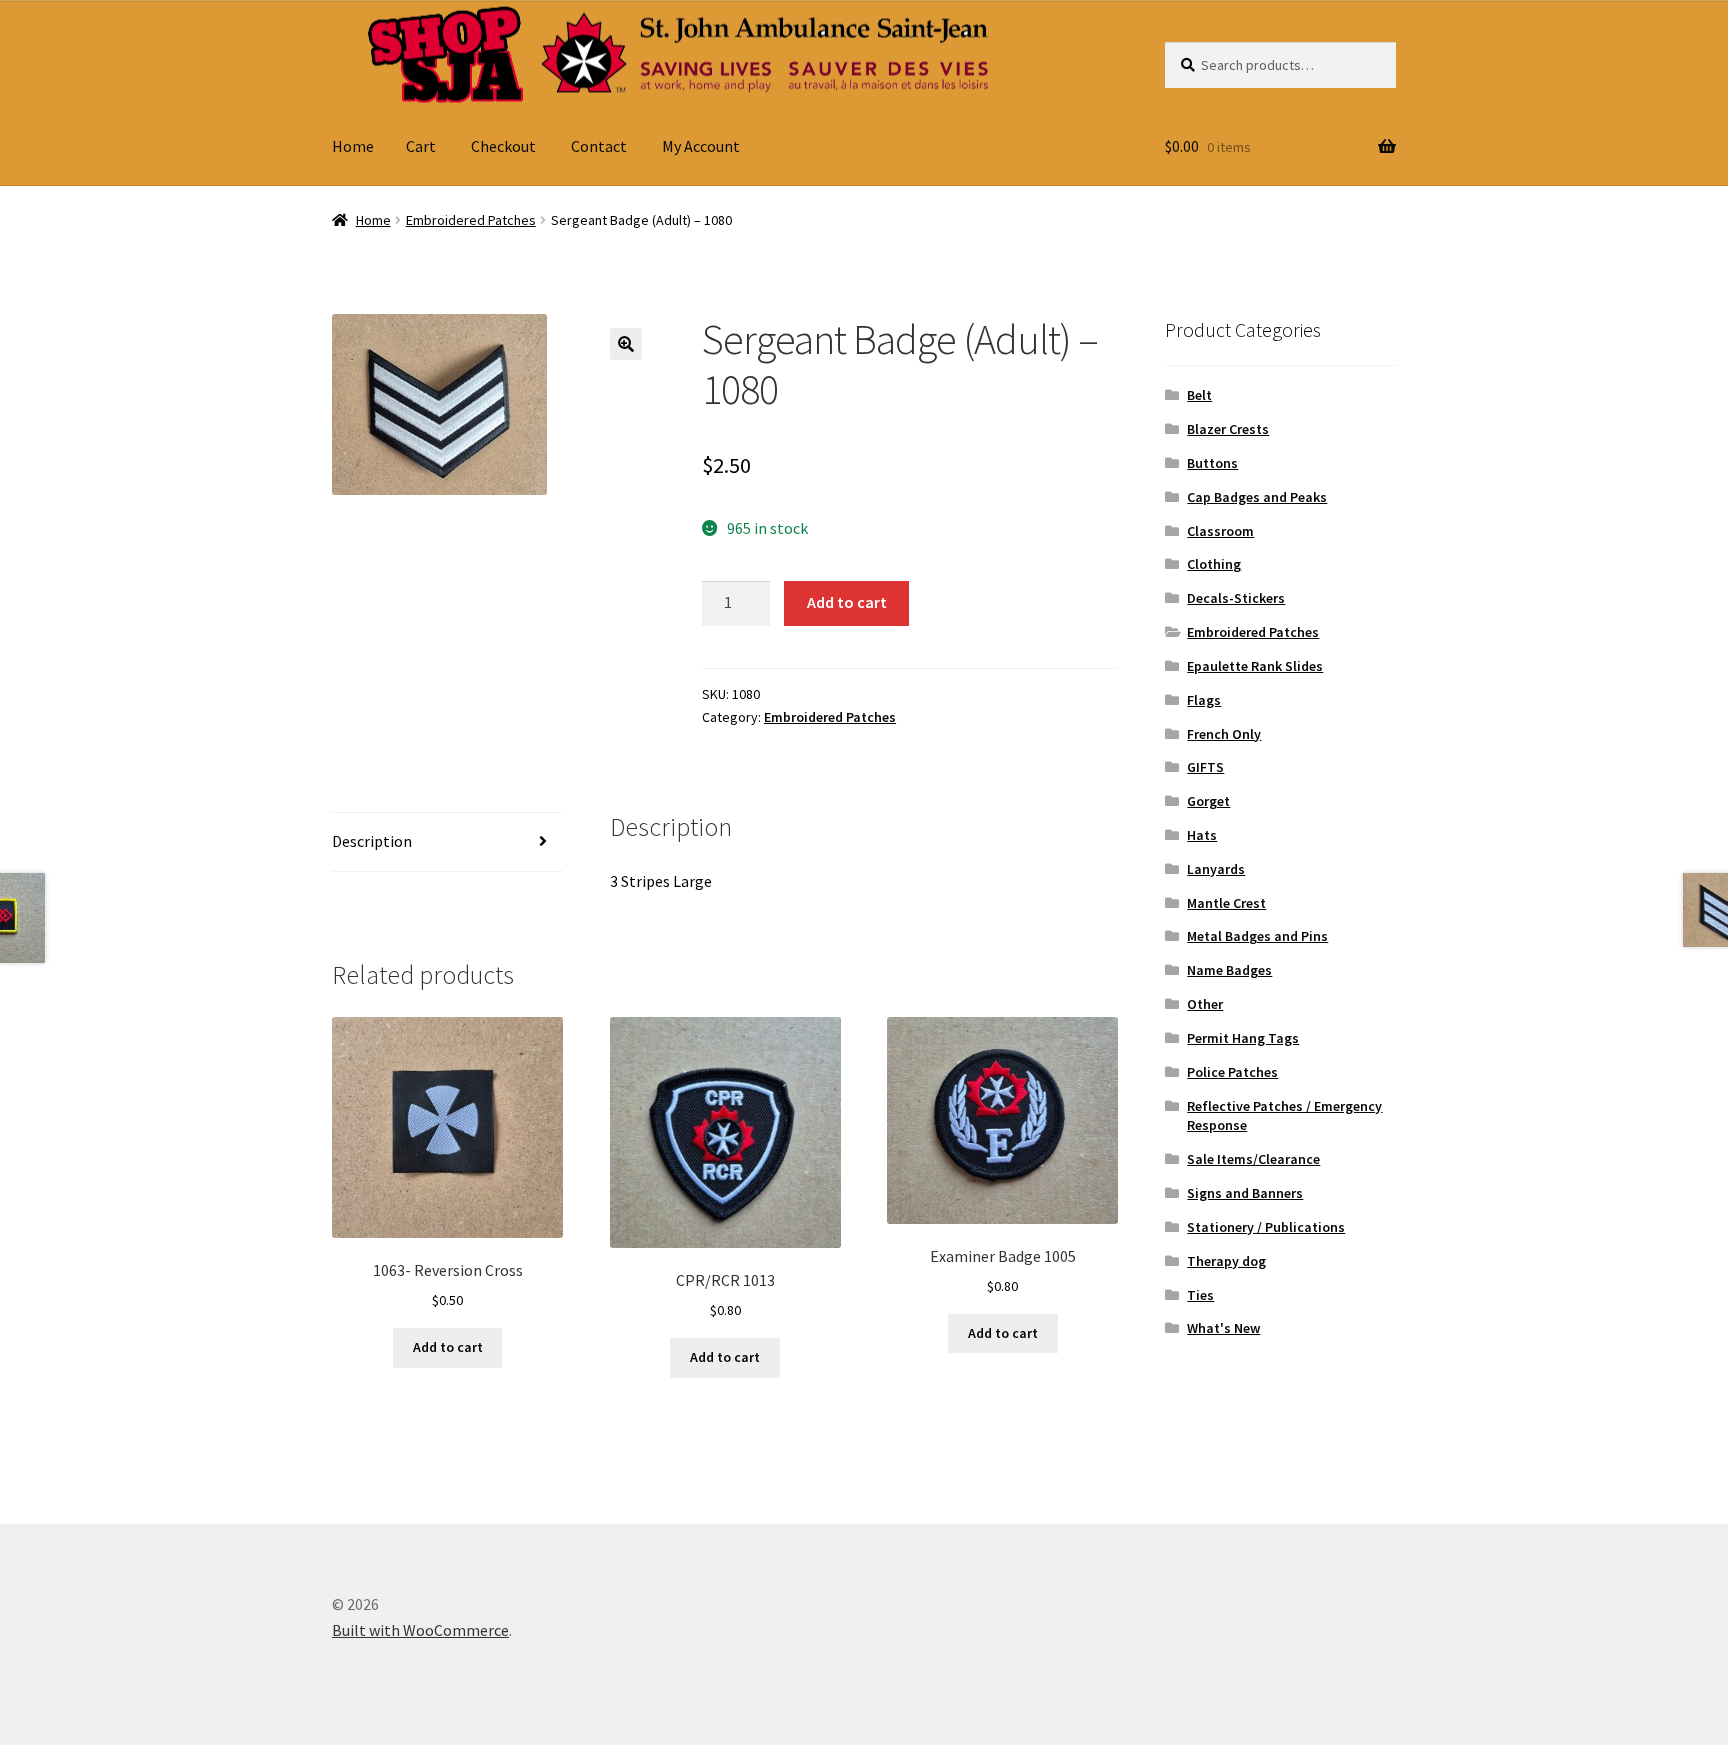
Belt (1199, 395)
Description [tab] (372, 841)
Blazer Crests (1228, 429)
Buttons (1212, 463)
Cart (421, 146)
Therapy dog (1226, 1261)
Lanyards (1216, 869)
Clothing (1214, 564)
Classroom (1220, 531)
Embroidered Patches (471, 220)
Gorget (1208, 801)
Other (1205, 1004)
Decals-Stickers (1236, 598)
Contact (599, 146)
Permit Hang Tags (1243, 1038)
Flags (1204, 700)
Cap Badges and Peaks (1257, 497)
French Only (1224, 734)
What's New (1223, 1328)
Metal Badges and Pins (1257, 936)
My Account (701, 146)
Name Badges (1229, 970)
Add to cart (847, 602)
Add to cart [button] (448, 1347)
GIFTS (1205, 767)
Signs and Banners (1245, 1193)
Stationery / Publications (1266, 1227)
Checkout (503, 146)
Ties (1200, 1295)
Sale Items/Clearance (1253, 1159)
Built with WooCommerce (420, 1630)
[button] (626, 344)
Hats (1202, 835)
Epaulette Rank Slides (1255, 666)
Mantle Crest (1226, 903)
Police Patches (1232, 1072)
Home (353, 146)
